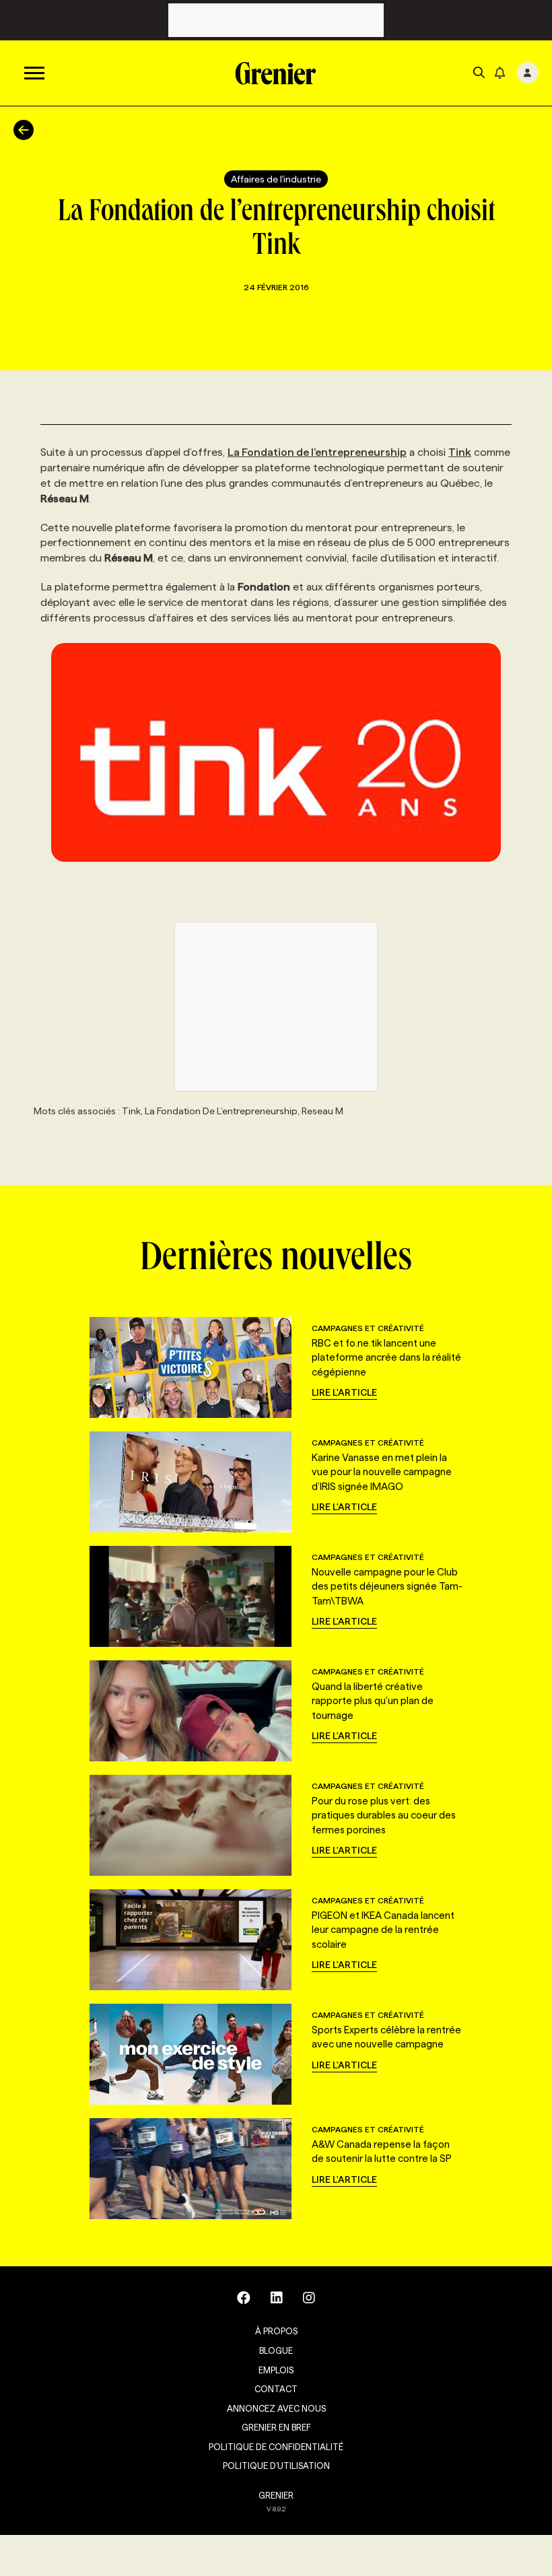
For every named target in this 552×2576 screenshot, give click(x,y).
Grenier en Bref (276, 2427)
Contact (276, 2389)
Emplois (276, 2370)
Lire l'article (344, 1392)
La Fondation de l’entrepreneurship (317, 452)
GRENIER (276, 2495)
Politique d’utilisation (276, 2466)
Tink (460, 452)
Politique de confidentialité (276, 2447)
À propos (276, 2331)
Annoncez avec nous (276, 2408)
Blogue (276, 2350)
